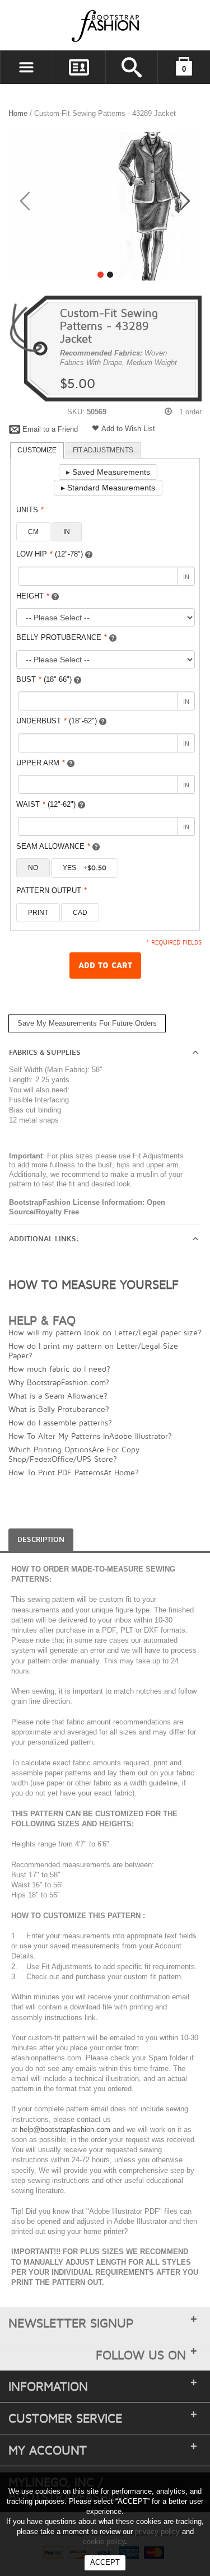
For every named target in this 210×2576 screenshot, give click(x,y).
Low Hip (50, 554)
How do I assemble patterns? (60, 1422)
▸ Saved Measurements (108, 472)
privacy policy (157, 2531)
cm (33, 532)
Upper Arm (41, 763)
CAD (80, 913)
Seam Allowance (53, 846)
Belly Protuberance (62, 637)
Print (38, 913)
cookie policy (104, 2542)
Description (41, 1540)
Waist (46, 804)
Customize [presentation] (37, 450)
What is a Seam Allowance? (58, 1395)
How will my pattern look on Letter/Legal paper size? (105, 1332)
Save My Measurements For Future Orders (87, 1023)
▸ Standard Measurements (108, 488)
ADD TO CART (105, 966)
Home (18, 113)
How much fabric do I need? (59, 1369)
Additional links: (44, 1239)
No (33, 868)
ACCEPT (105, 2562)
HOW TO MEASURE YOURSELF (94, 1284)
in (67, 532)
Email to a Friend (50, 429)
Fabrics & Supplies (45, 1053)
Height (33, 596)
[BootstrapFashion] (72, 25)
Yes (85, 868)
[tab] (37, 451)
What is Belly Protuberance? (59, 1409)
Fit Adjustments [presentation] (103, 450)
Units (30, 510)
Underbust (57, 721)
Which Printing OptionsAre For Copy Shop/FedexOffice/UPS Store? (74, 1454)
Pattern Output (52, 890)
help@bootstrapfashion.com (65, 2129)
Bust (44, 679)
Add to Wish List (128, 429)
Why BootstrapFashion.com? (59, 1382)
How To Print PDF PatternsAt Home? (74, 1472)
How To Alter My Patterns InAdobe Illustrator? (90, 1436)
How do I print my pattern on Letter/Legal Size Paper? (93, 1350)
